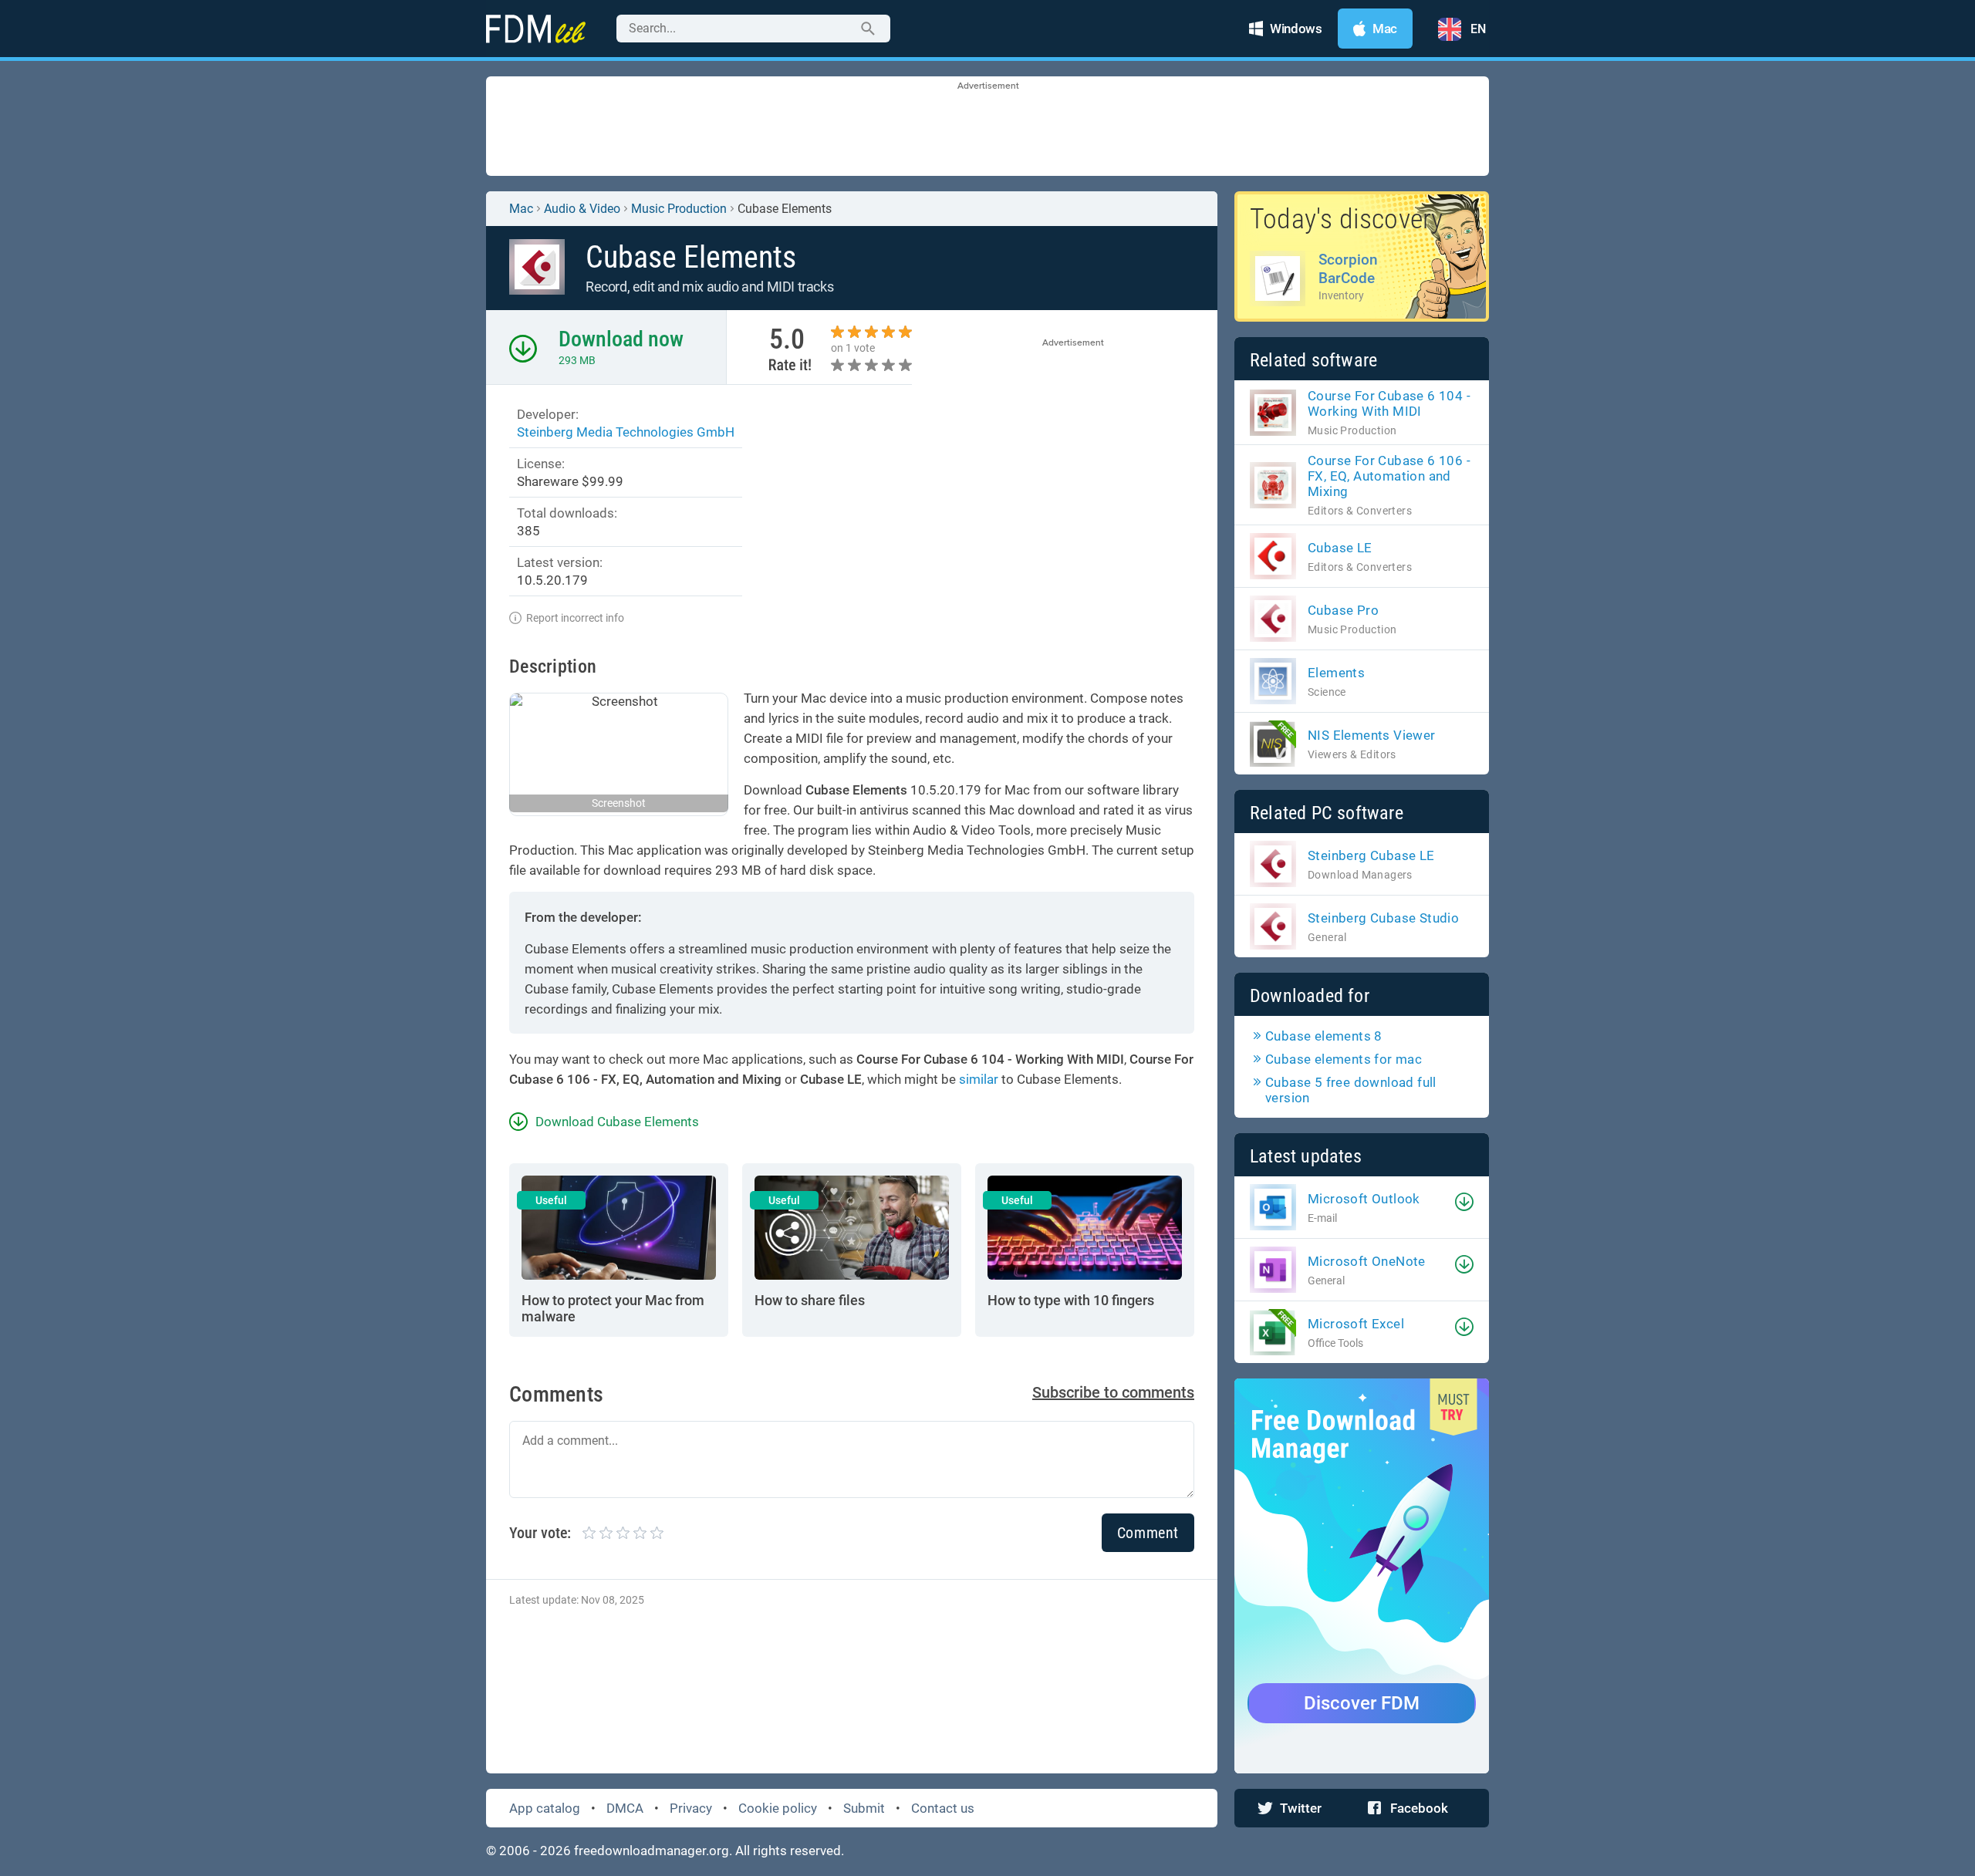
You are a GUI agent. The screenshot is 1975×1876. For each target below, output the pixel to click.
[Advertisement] (987, 127)
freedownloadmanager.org (652, 1851)
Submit (864, 1808)
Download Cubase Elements (617, 1122)
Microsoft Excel (1356, 1324)
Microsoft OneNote (1367, 1261)
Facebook (1419, 1808)
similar (979, 1079)
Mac (521, 209)
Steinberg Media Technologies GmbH (626, 432)
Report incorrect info (575, 618)
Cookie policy (778, 1808)
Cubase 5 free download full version (1351, 1090)
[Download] (1464, 1202)
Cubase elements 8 (1324, 1036)
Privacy (691, 1808)
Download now (621, 339)
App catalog (545, 1808)
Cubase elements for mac (1344, 1059)
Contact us (943, 1808)
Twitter (1301, 1808)
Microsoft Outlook (1364, 1199)
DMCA (625, 1808)
